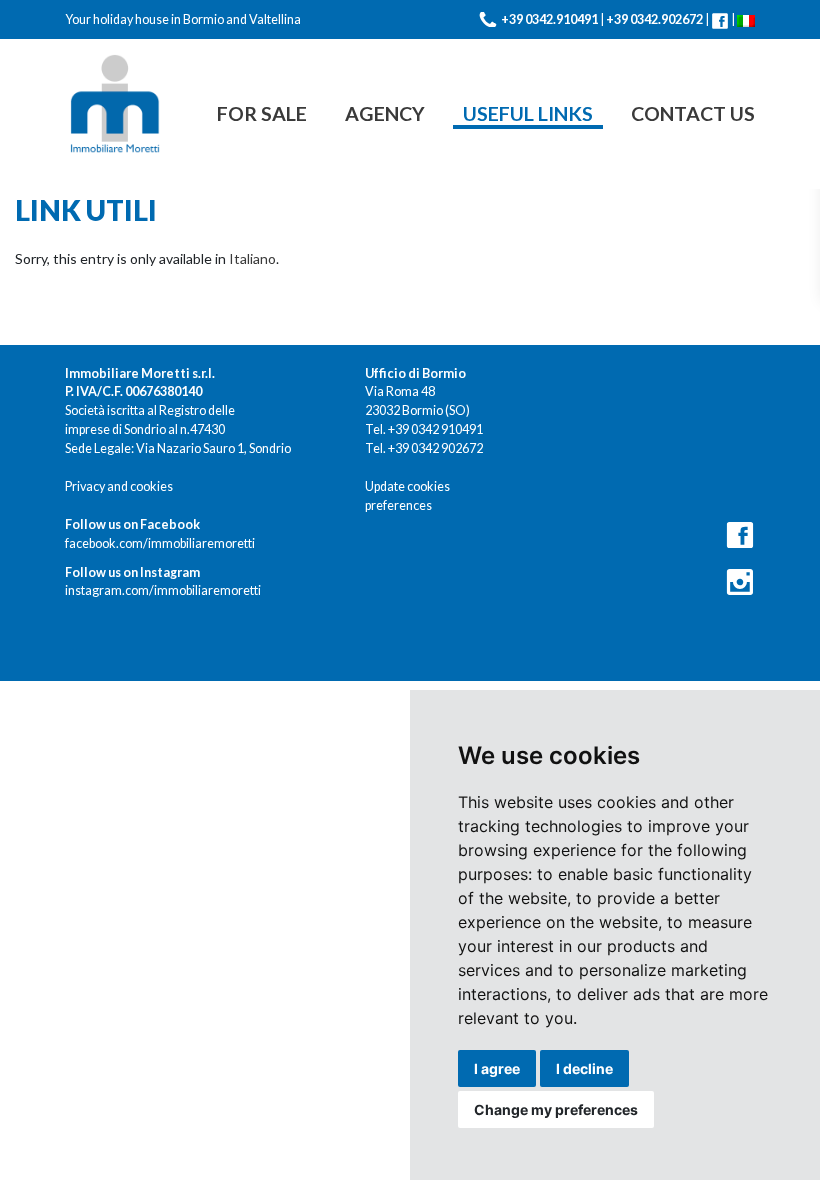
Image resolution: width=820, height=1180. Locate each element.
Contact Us (693, 113)
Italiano (252, 258)
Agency (385, 113)
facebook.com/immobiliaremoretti (160, 534)
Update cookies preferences (407, 496)
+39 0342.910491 (549, 19)
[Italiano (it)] (746, 19)
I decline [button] (584, 1068)
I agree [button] (497, 1068)
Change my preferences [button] (556, 1109)
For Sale (262, 113)
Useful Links (528, 113)
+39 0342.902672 (654, 19)
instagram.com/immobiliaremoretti (163, 582)
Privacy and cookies (119, 486)
